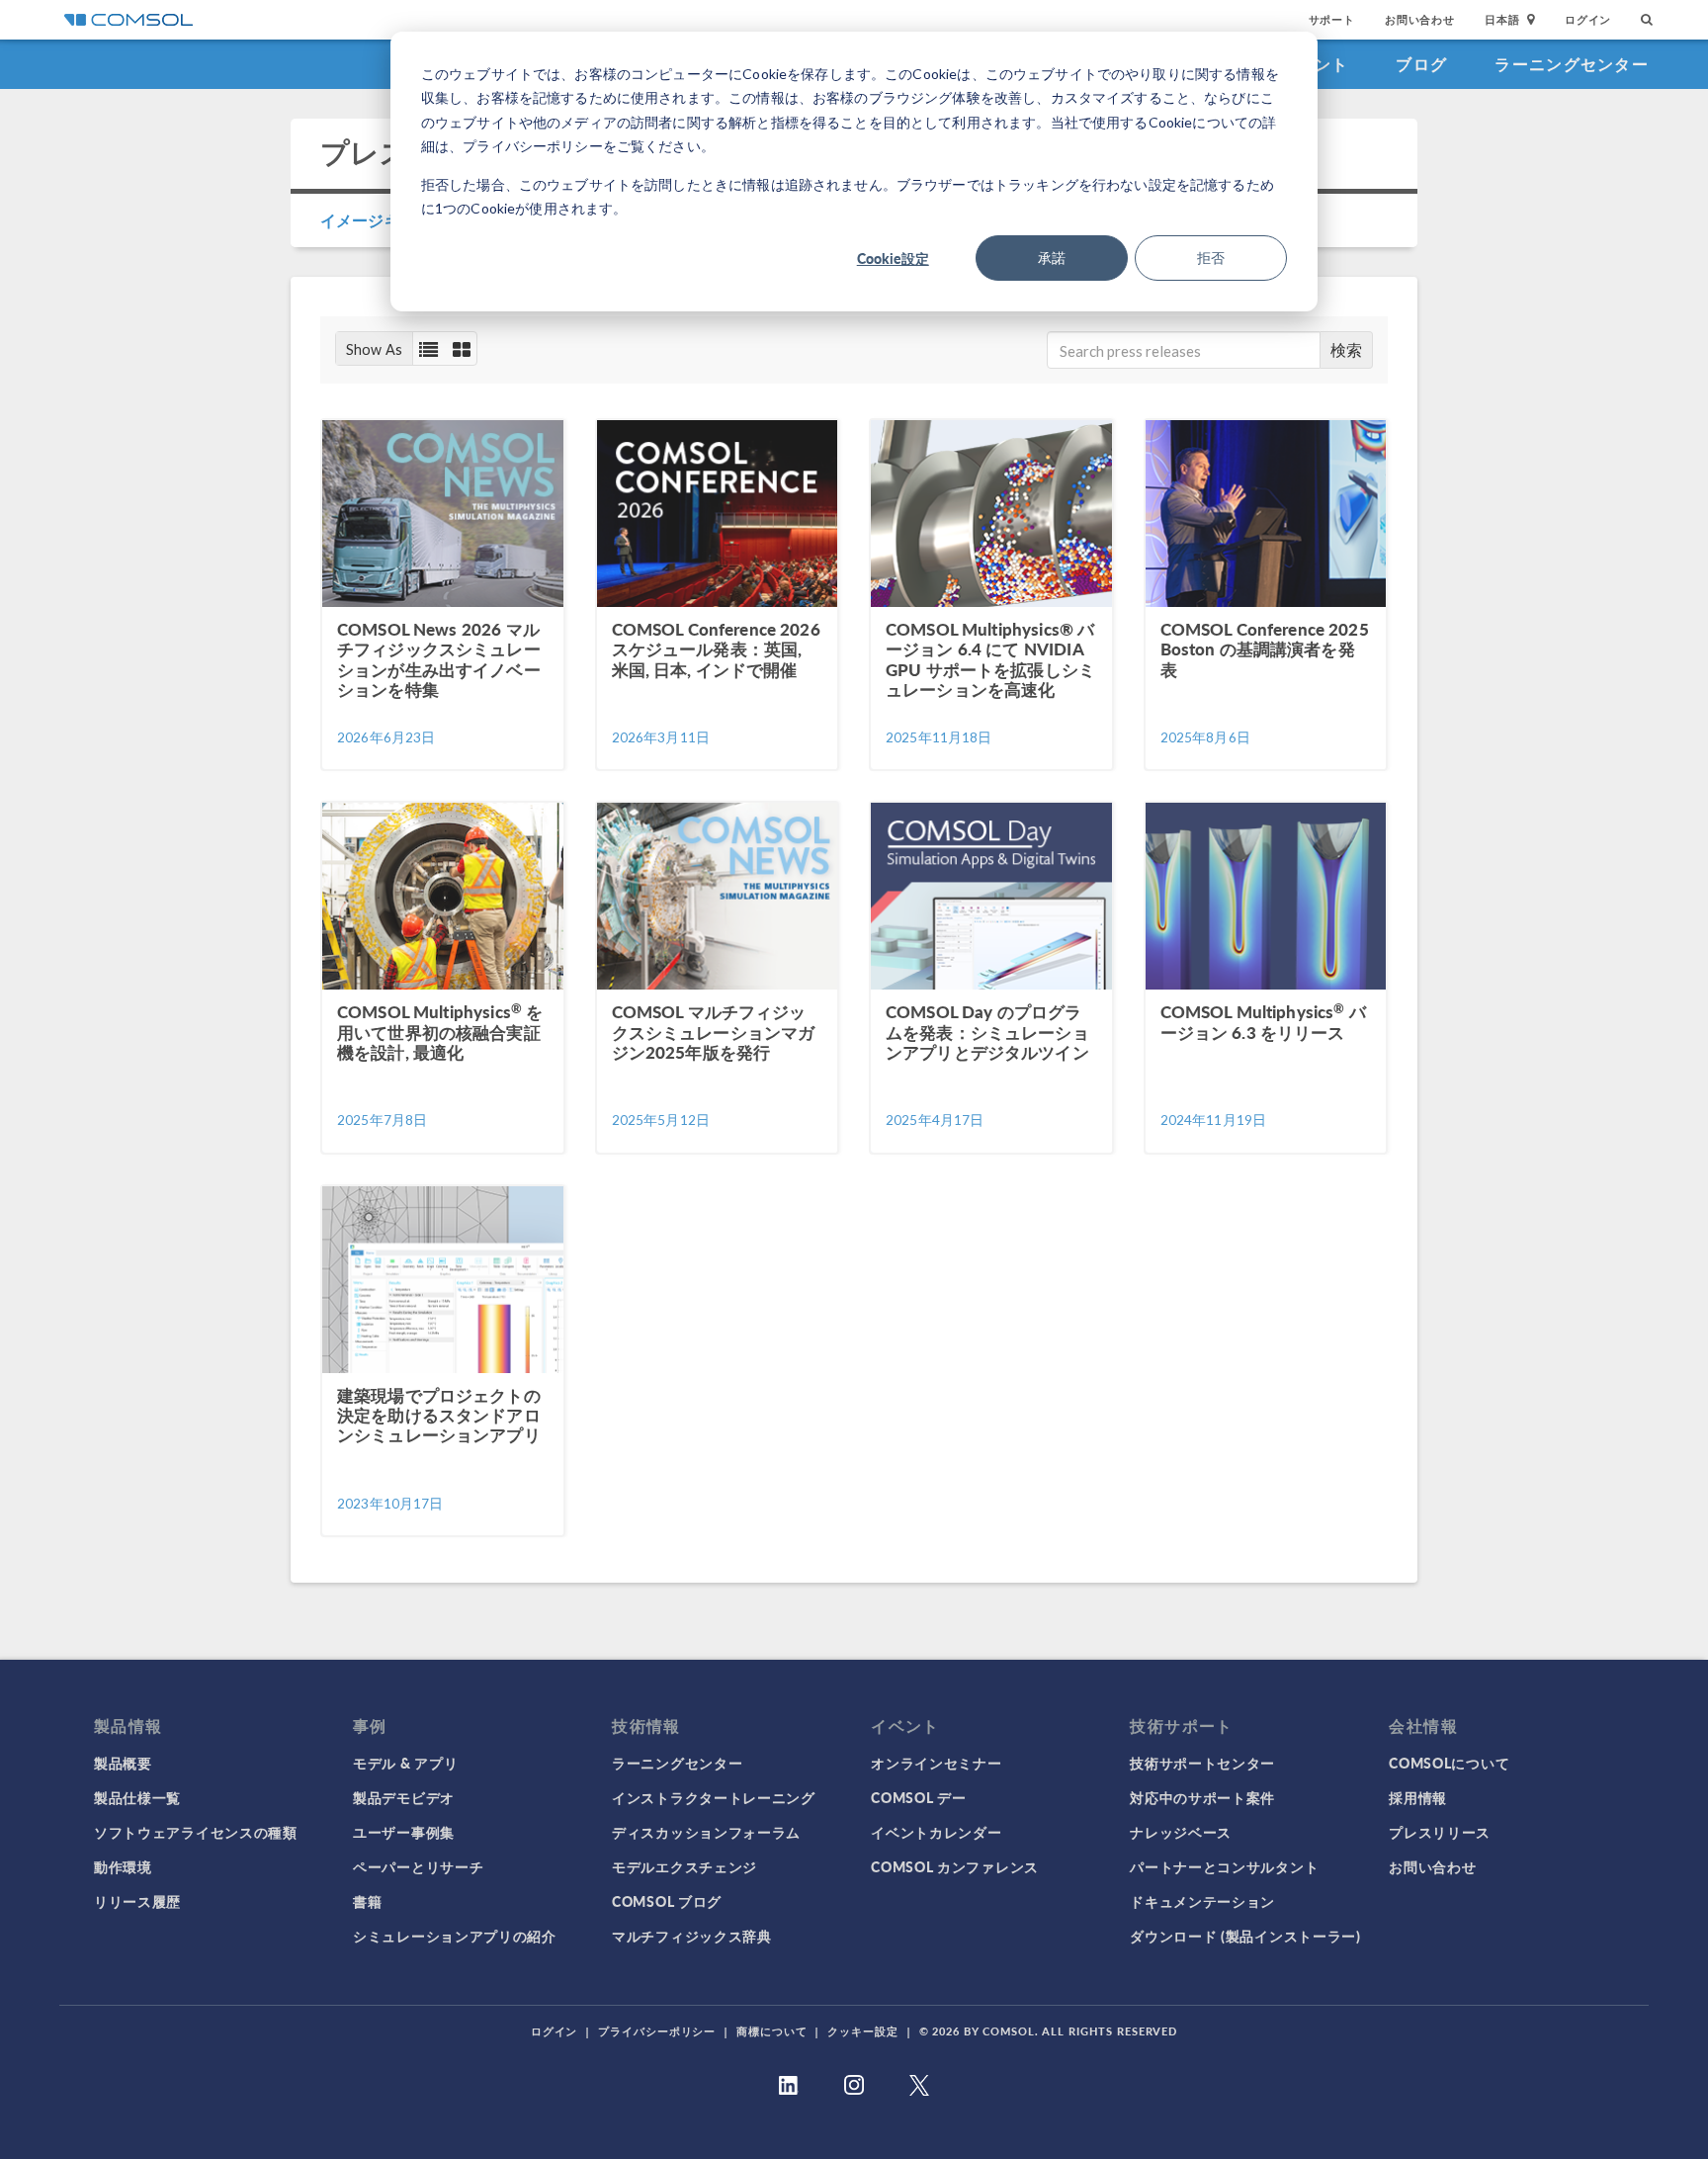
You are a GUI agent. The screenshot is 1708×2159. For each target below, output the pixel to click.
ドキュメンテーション (1202, 1901)
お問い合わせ (1420, 19)
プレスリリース (1440, 1832)
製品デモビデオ (404, 1797)
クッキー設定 (862, 2031)
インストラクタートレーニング (714, 1797)
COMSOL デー (918, 1797)
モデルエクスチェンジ (684, 1866)
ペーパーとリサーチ (418, 1866)
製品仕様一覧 (137, 1797)
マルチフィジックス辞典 (692, 1936)
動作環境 (123, 1866)
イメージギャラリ (384, 220)
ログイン (1588, 19)
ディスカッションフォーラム (706, 1832)
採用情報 (1418, 1797)
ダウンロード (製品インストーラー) (1245, 1936)
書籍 (367, 1901)
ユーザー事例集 (404, 1832)
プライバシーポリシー (657, 2031)
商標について (771, 2031)
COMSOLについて (1449, 1763)
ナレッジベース (1181, 1832)
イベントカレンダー (936, 1832)
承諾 (1052, 258)
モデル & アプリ (405, 1763)
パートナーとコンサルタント (1224, 1866)
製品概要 (123, 1763)
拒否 (1211, 258)
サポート (1332, 19)
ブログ (1421, 64)
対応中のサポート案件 (1202, 1797)
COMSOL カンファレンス (955, 1866)
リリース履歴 (137, 1901)
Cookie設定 (893, 258)
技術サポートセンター (1202, 1763)
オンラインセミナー (936, 1763)
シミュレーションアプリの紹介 (455, 1936)
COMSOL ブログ (667, 1901)
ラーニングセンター (1572, 64)
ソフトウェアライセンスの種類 (196, 1832)
